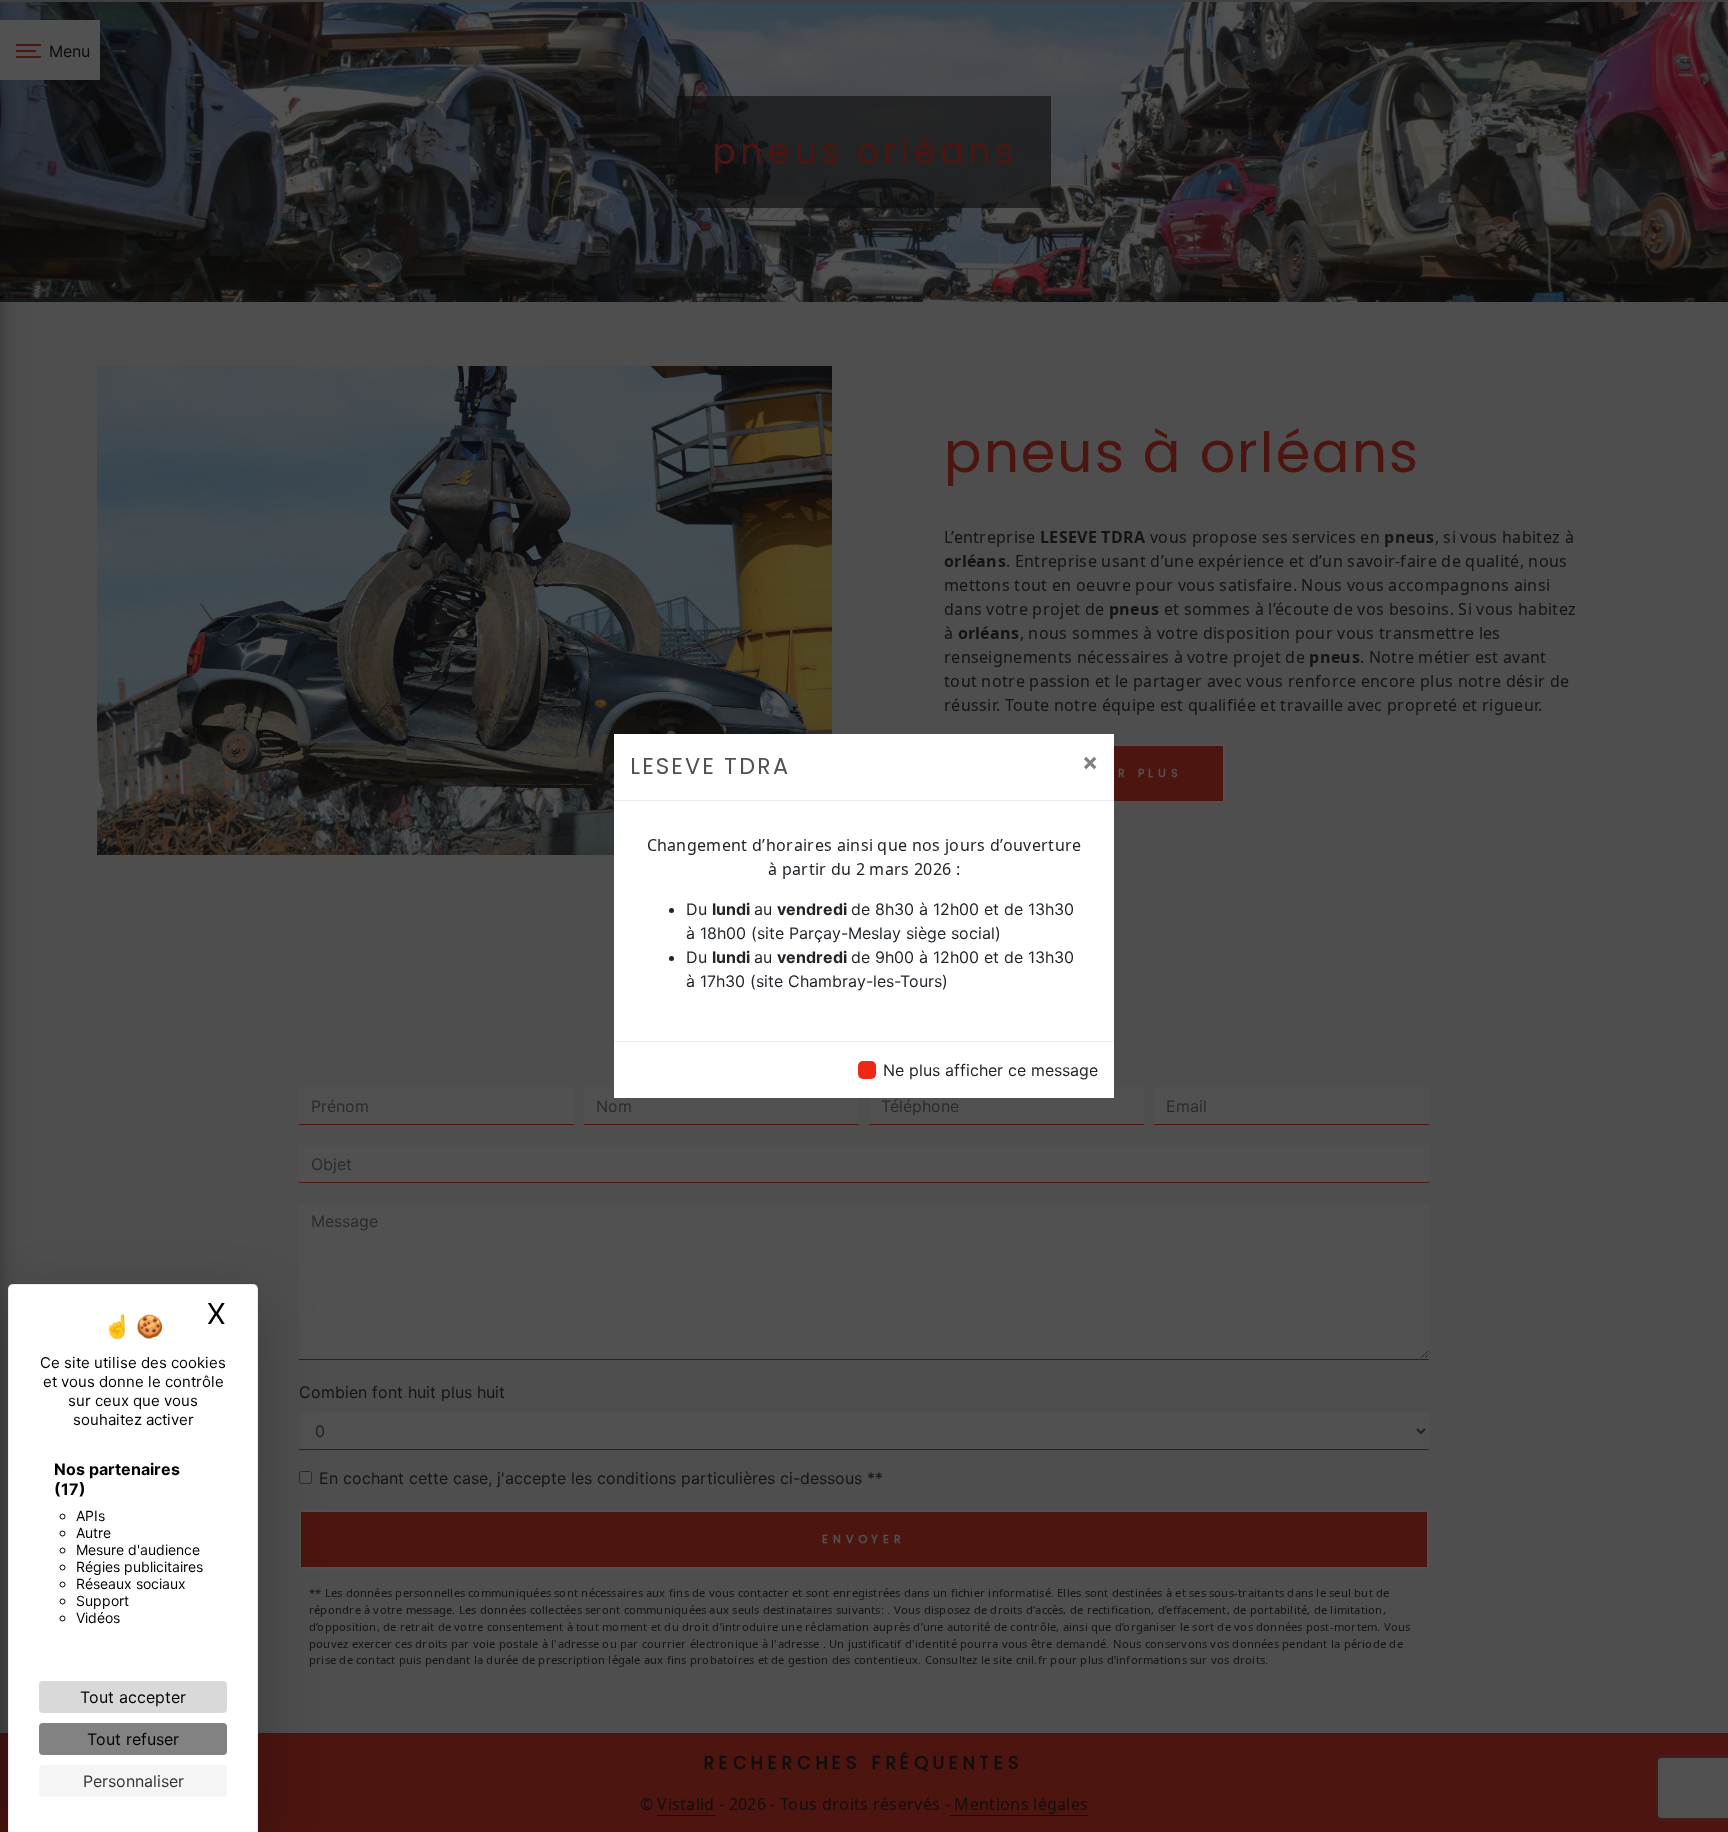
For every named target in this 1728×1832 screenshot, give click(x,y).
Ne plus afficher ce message (990, 1070)
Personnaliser (133, 1781)
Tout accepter (133, 1697)
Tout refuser (133, 1739)
